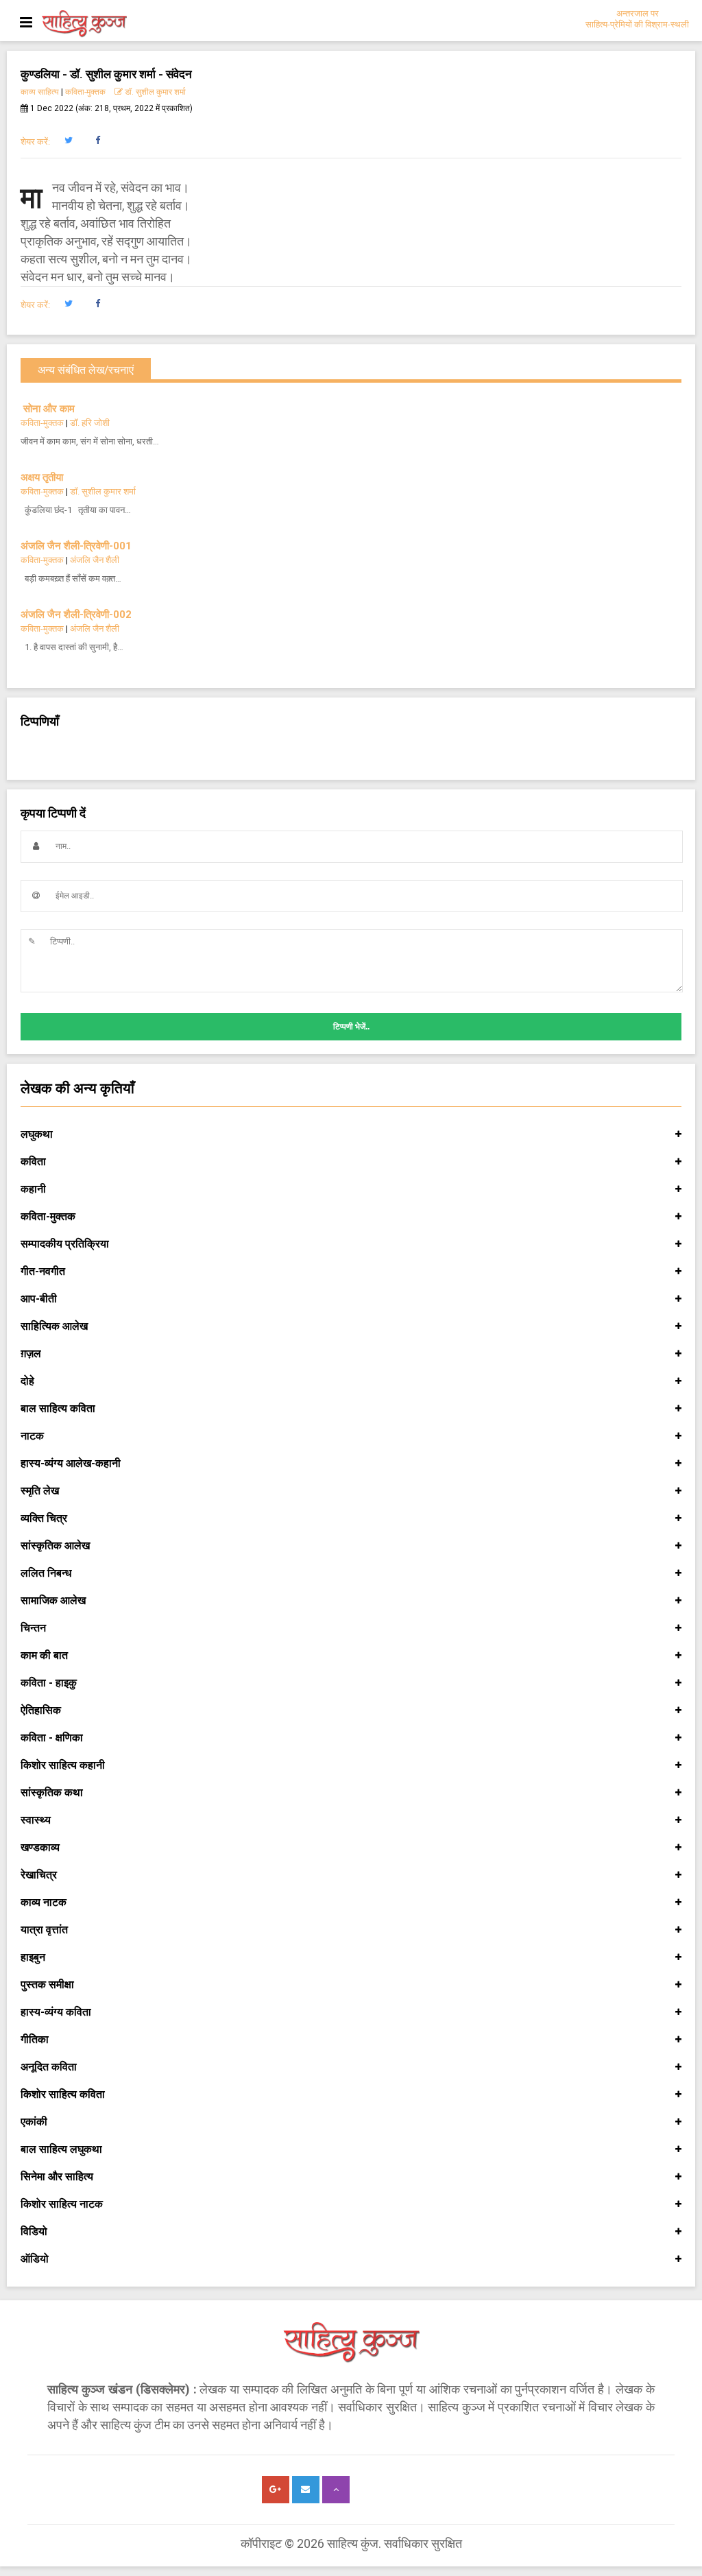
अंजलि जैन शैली (95, 560)
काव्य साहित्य (40, 92)
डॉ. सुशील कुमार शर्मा (154, 92)
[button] (68, 141)
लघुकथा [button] (37, 1134)
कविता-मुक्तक (85, 92)
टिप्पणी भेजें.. (351, 1027)
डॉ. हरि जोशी (90, 423)
